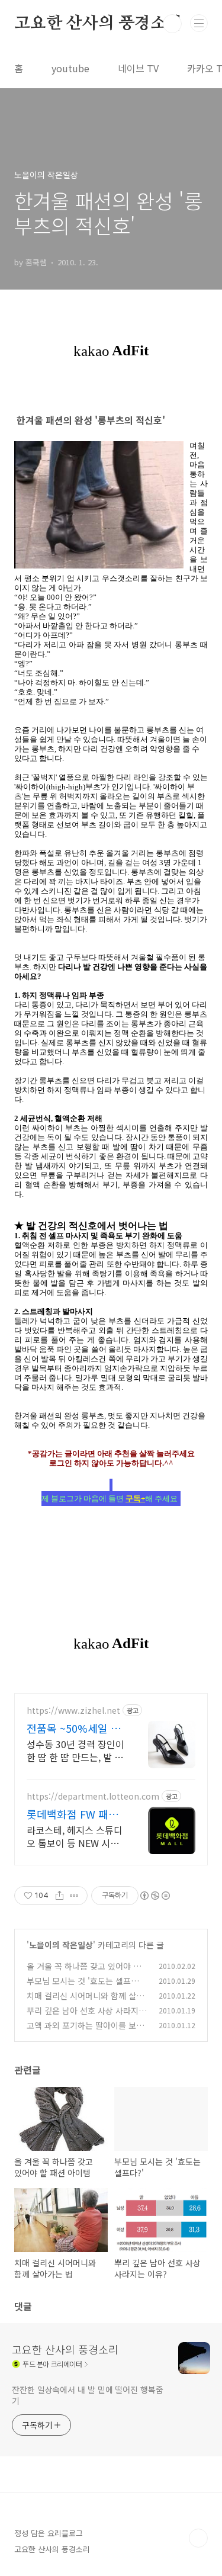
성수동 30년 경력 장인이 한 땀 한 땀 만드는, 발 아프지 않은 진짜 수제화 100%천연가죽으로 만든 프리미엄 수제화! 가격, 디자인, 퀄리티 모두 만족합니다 (75, 1750)
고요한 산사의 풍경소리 (98, 24)
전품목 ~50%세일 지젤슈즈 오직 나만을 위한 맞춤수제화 (74, 1728)
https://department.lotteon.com (93, 1796)
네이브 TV (138, 68)
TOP (198, 2538)
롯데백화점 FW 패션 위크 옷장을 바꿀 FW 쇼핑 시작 (74, 1814)
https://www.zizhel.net (73, 1711)
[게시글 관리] (74, 1896)
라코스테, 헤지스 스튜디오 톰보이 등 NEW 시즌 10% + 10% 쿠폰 (75, 1836)
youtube (70, 68)
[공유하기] (59, 1896)
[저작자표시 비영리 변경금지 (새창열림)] (155, 1896)
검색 (172, 24)
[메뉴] (199, 23)
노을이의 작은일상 (61, 1945)
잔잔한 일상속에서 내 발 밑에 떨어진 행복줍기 (88, 2395)
